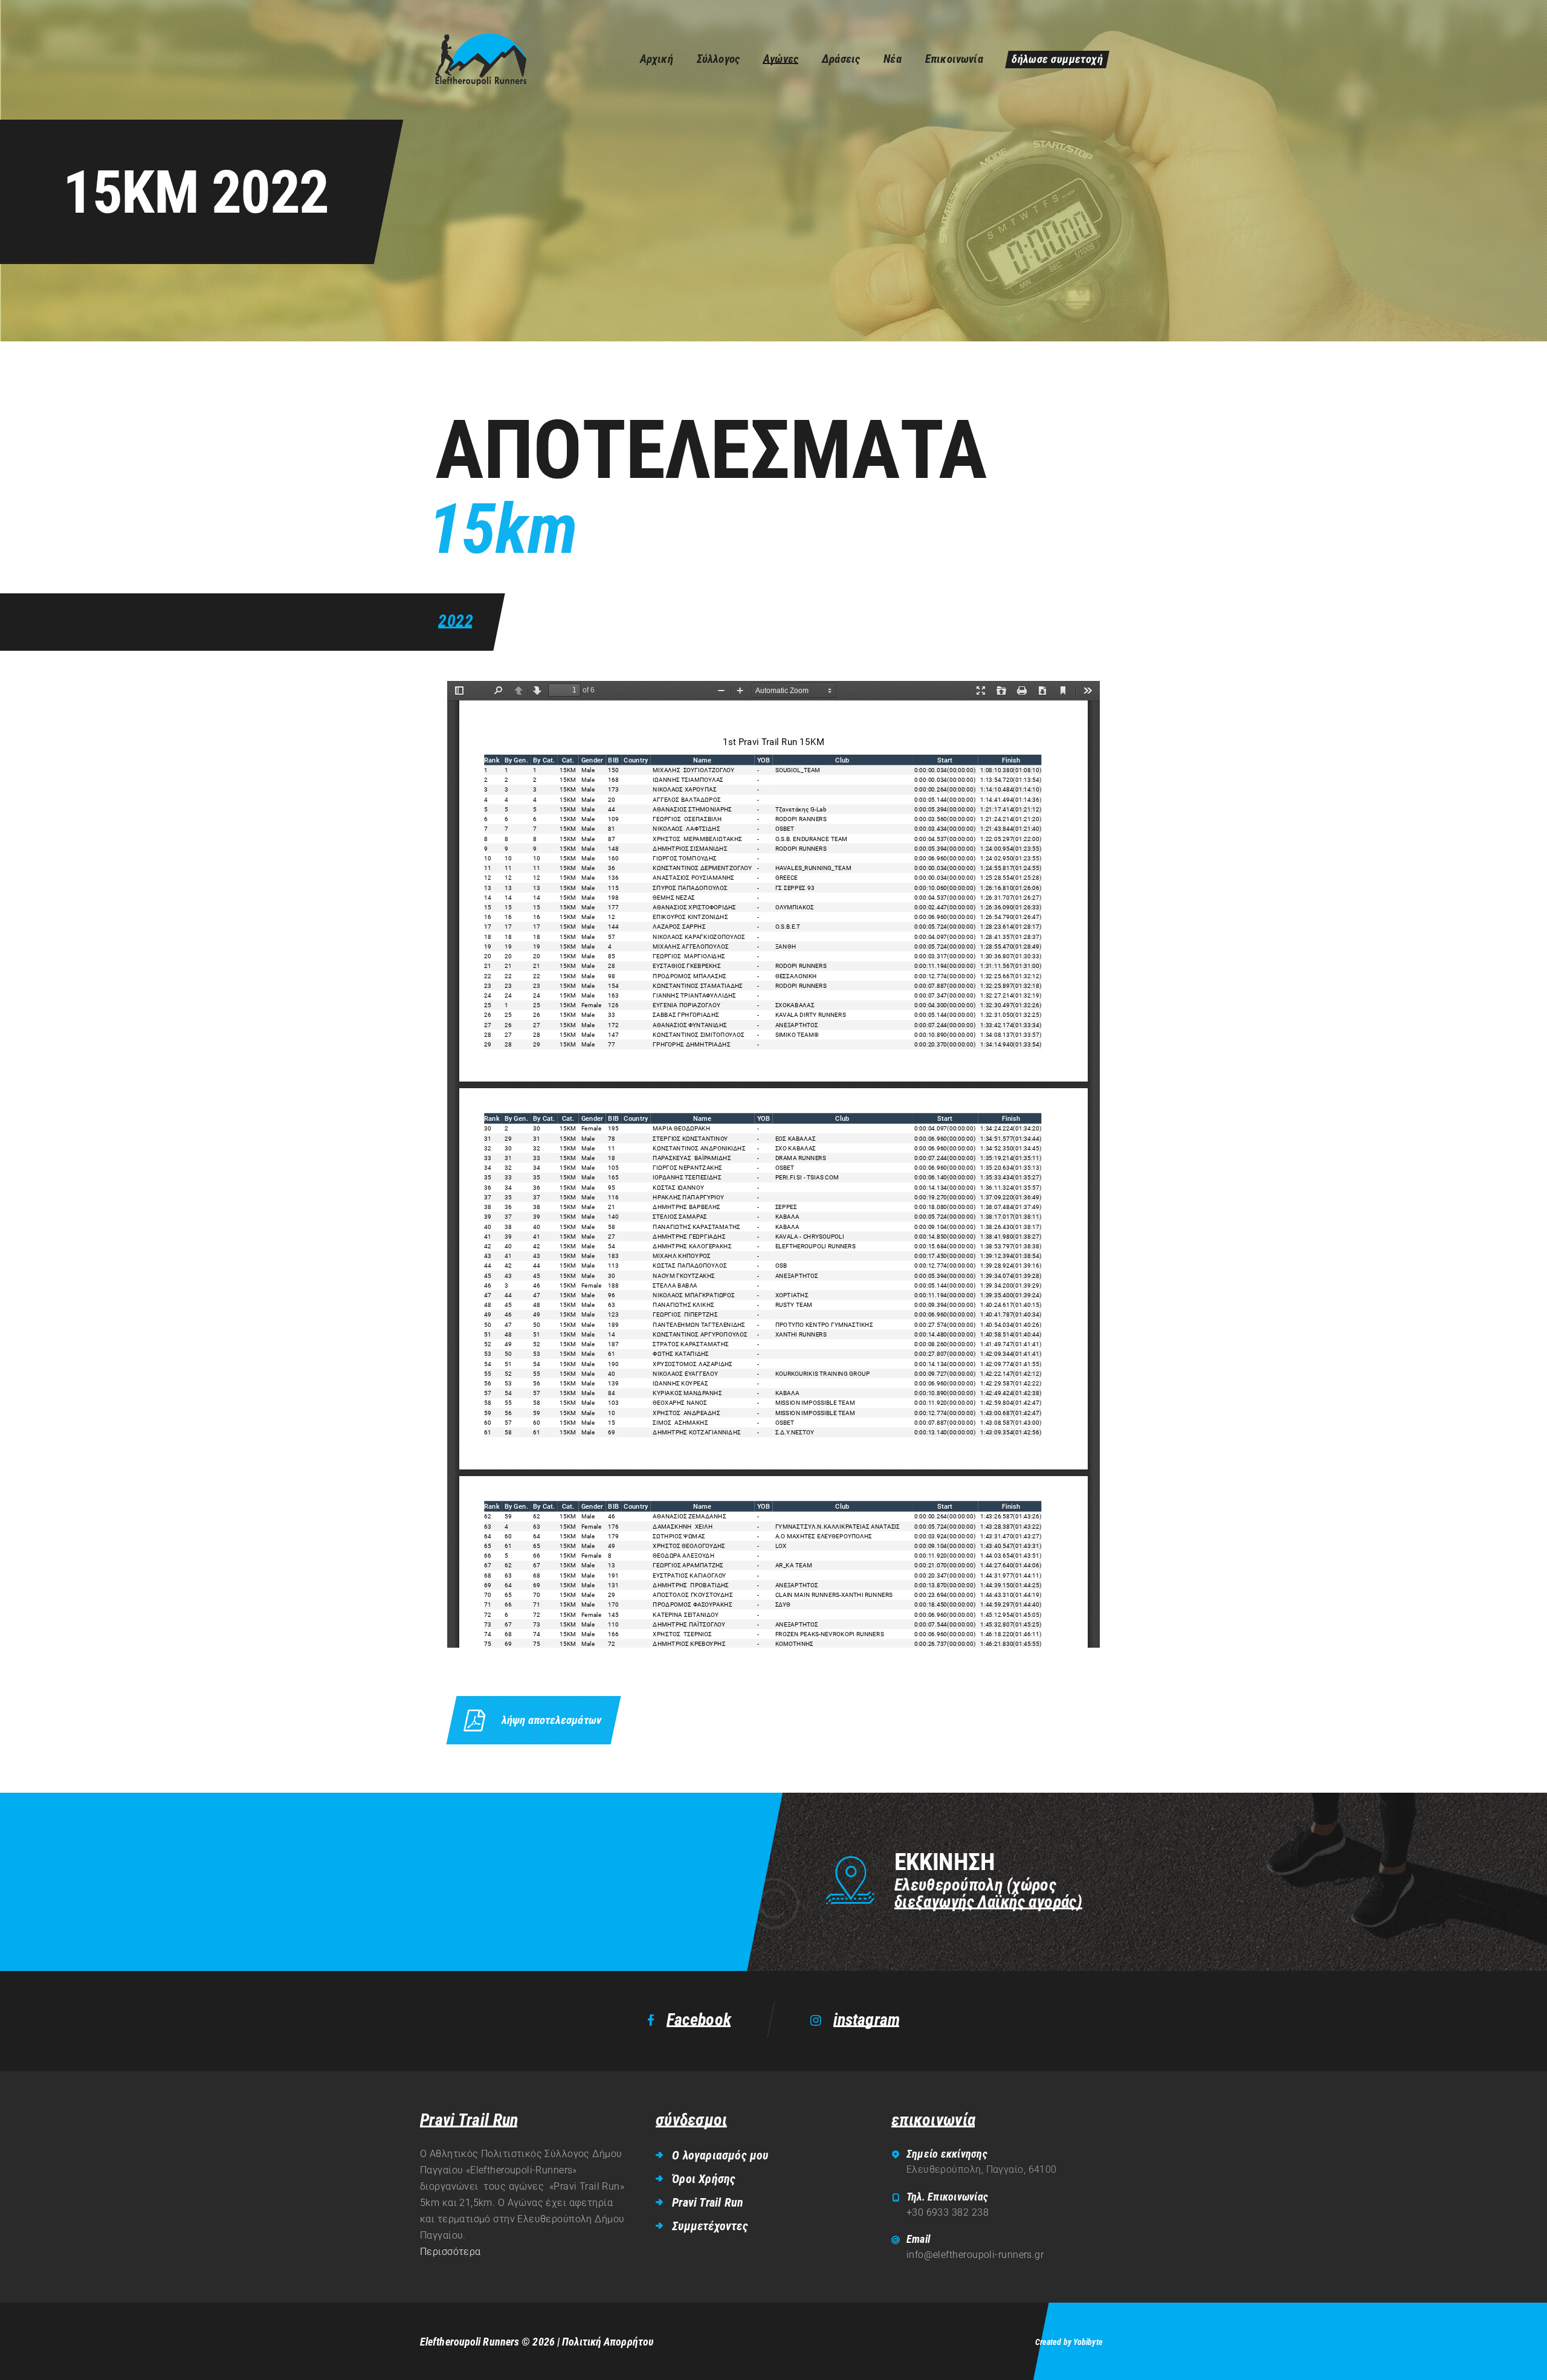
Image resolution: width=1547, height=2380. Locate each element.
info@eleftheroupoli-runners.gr (975, 2255)
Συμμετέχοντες (710, 2226)
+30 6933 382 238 (948, 2212)
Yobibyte (1088, 2342)
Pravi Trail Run (708, 2202)
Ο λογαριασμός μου (720, 2155)
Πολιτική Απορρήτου (608, 2342)
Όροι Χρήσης (704, 2179)
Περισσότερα (451, 2252)
